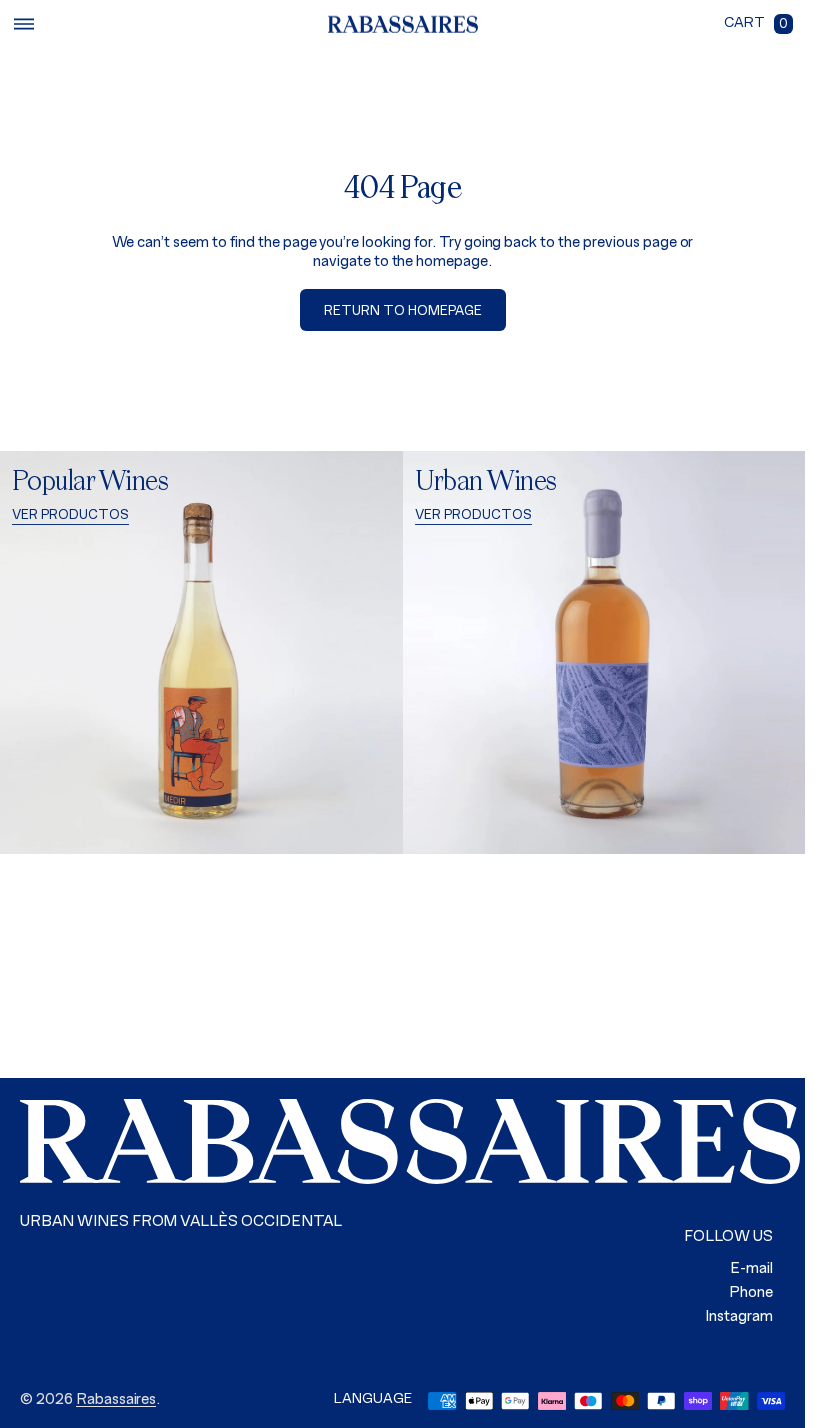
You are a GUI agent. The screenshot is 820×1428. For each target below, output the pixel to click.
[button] (24, 24)
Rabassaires (116, 1400)
